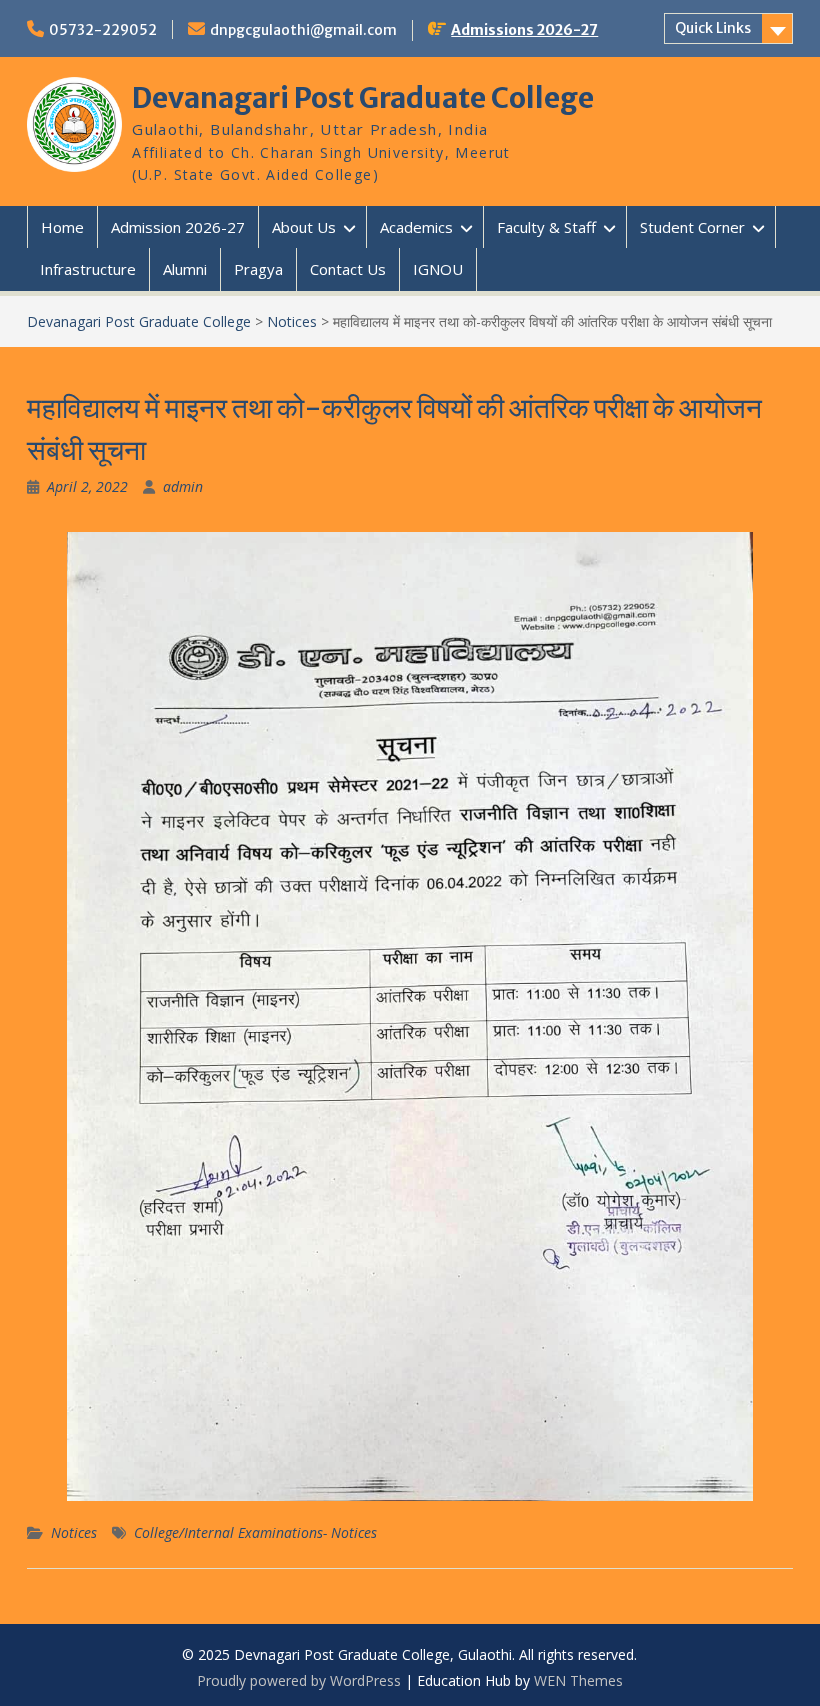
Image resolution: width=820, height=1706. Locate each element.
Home (62, 227)
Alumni (185, 269)
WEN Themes (578, 1680)
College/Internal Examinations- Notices (255, 1532)
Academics (416, 227)
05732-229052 (103, 30)
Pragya (258, 269)
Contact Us (348, 269)
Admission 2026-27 (178, 227)
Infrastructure (88, 269)
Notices (74, 1532)
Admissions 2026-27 (524, 30)
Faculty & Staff (546, 227)
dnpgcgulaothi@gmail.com (303, 30)
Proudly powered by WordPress (299, 1680)
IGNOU (438, 269)
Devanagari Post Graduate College (363, 98)
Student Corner (692, 227)
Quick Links (713, 28)
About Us (304, 227)
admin (183, 486)
